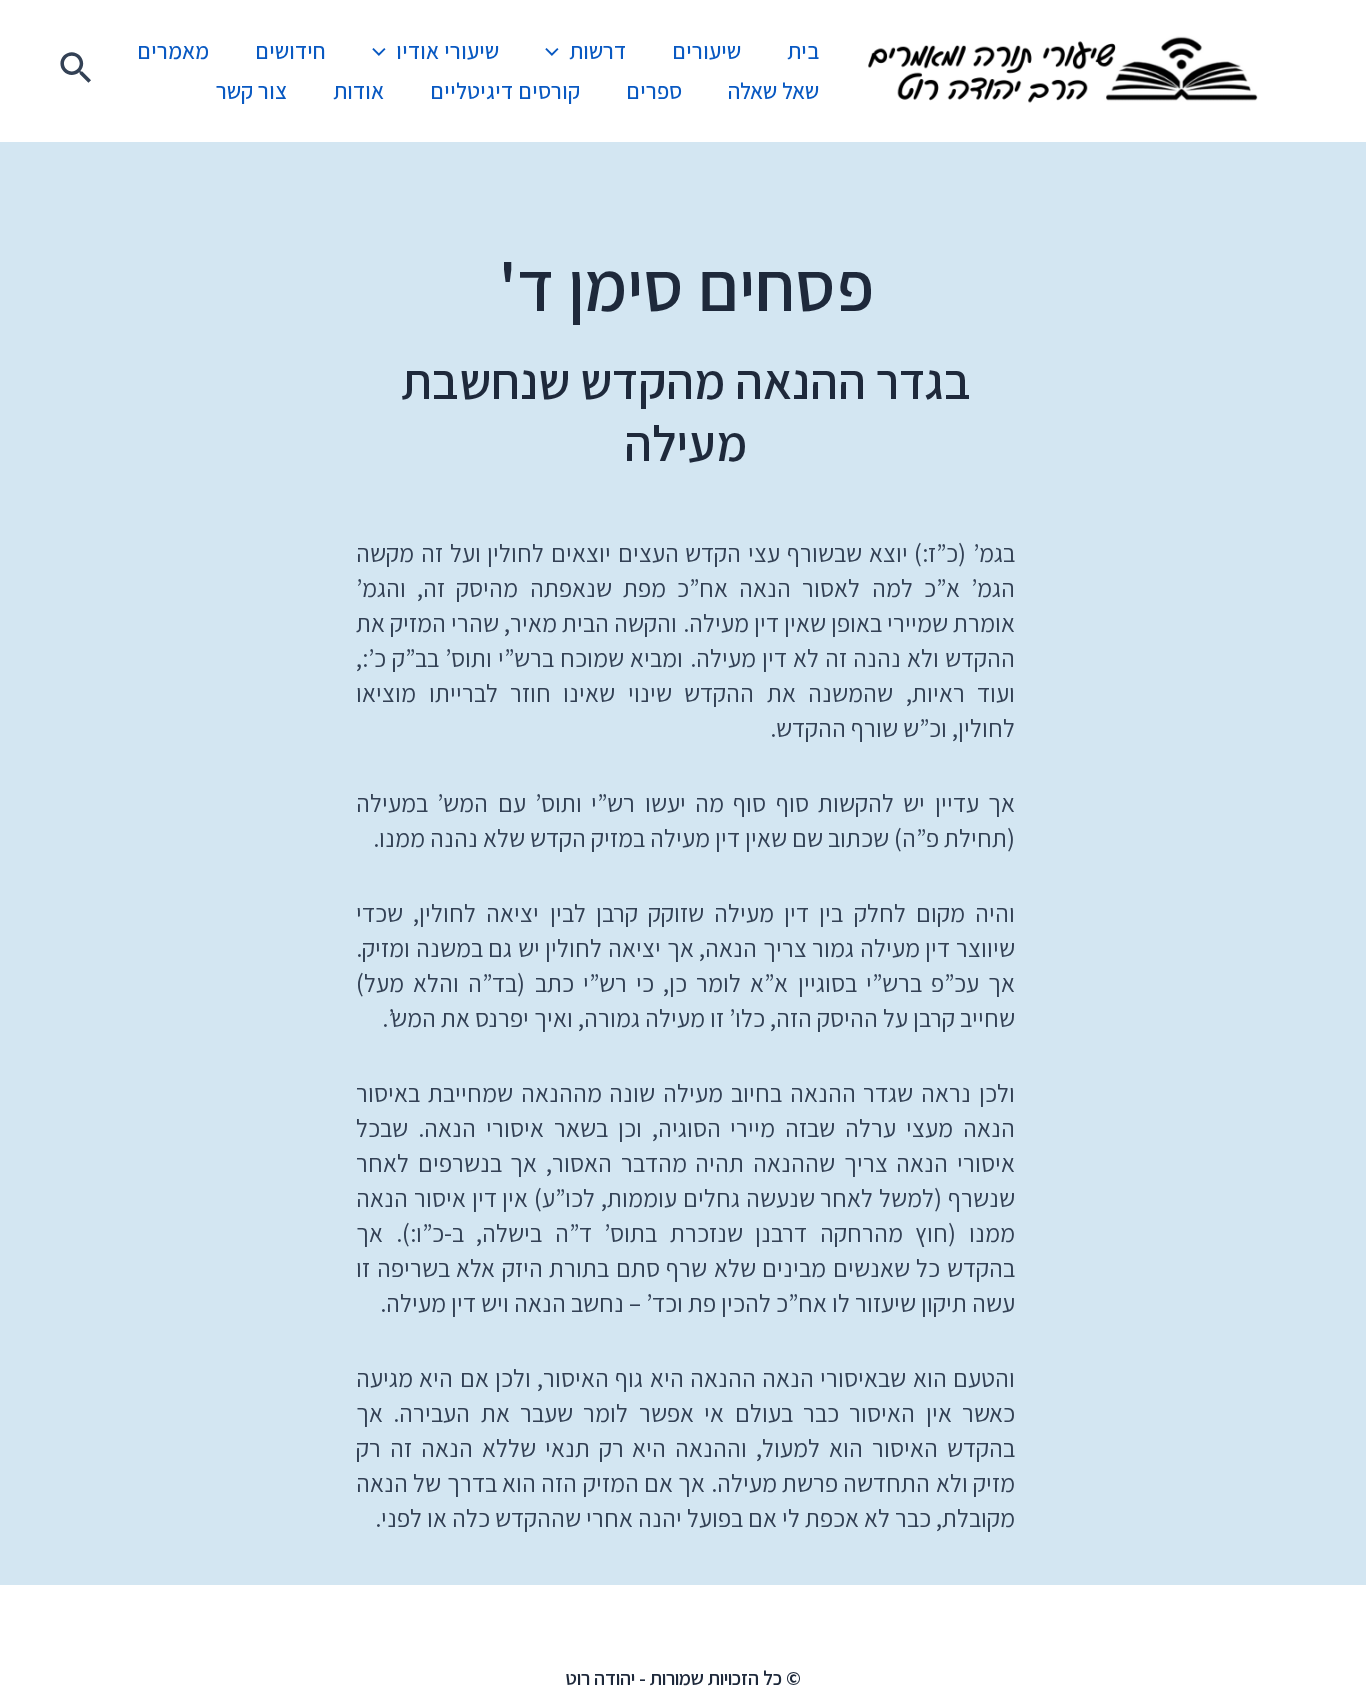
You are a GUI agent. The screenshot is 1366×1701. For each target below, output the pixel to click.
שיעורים (706, 51)
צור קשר (251, 91)
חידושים (290, 51)
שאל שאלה (773, 91)
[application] (557, 51)
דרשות (597, 51)
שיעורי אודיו (447, 51)
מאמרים (173, 51)
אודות (358, 91)
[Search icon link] (75, 71)
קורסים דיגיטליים (505, 91)
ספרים (654, 91)
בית (803, 51)
